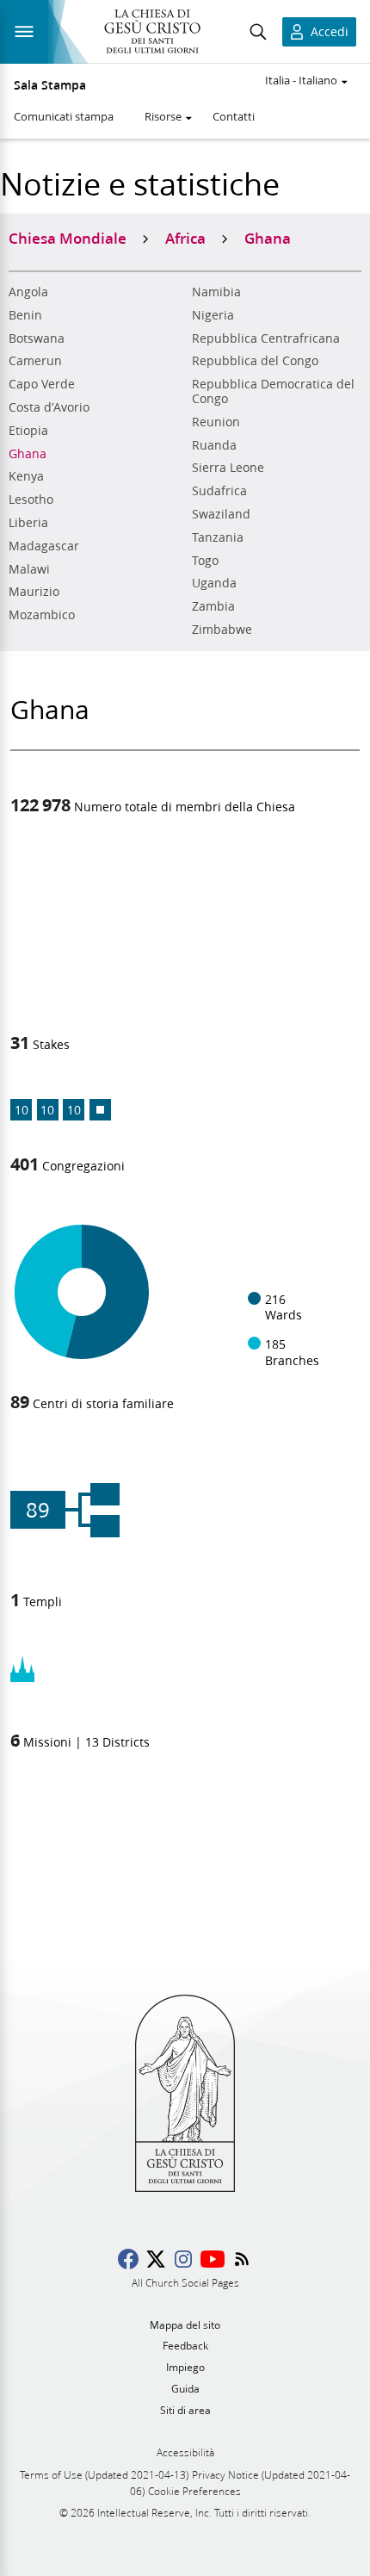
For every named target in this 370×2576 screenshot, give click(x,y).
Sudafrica (219, 491)
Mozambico (42, 615)
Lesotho (31, 500)
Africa (185, 238)
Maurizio (34, 592)
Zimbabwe (222, 630)
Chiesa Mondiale (68, 238)
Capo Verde (42, 384)
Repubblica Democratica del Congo (273, 391)
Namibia (216, 292)
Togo (205, 561)
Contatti (234, 116)
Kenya (26, 476)
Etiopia (28, 431)
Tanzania (218, 537)
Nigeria (213, 315)
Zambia (213, 606)
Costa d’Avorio (49, 407)
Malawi (29, 569)
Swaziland (221, 514)
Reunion (216, 422)
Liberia (28, 523)
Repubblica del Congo (255, 361)
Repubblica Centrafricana (266, 338)
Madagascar (44, 546)
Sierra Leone (228, 468)
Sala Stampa (50, 85)
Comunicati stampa (64, 116)
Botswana (37, 338)
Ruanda (214, 445)
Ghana (28, 454)
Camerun (35, 361)
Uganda (214, 583)
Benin (25, 315)
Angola (28, 292)
